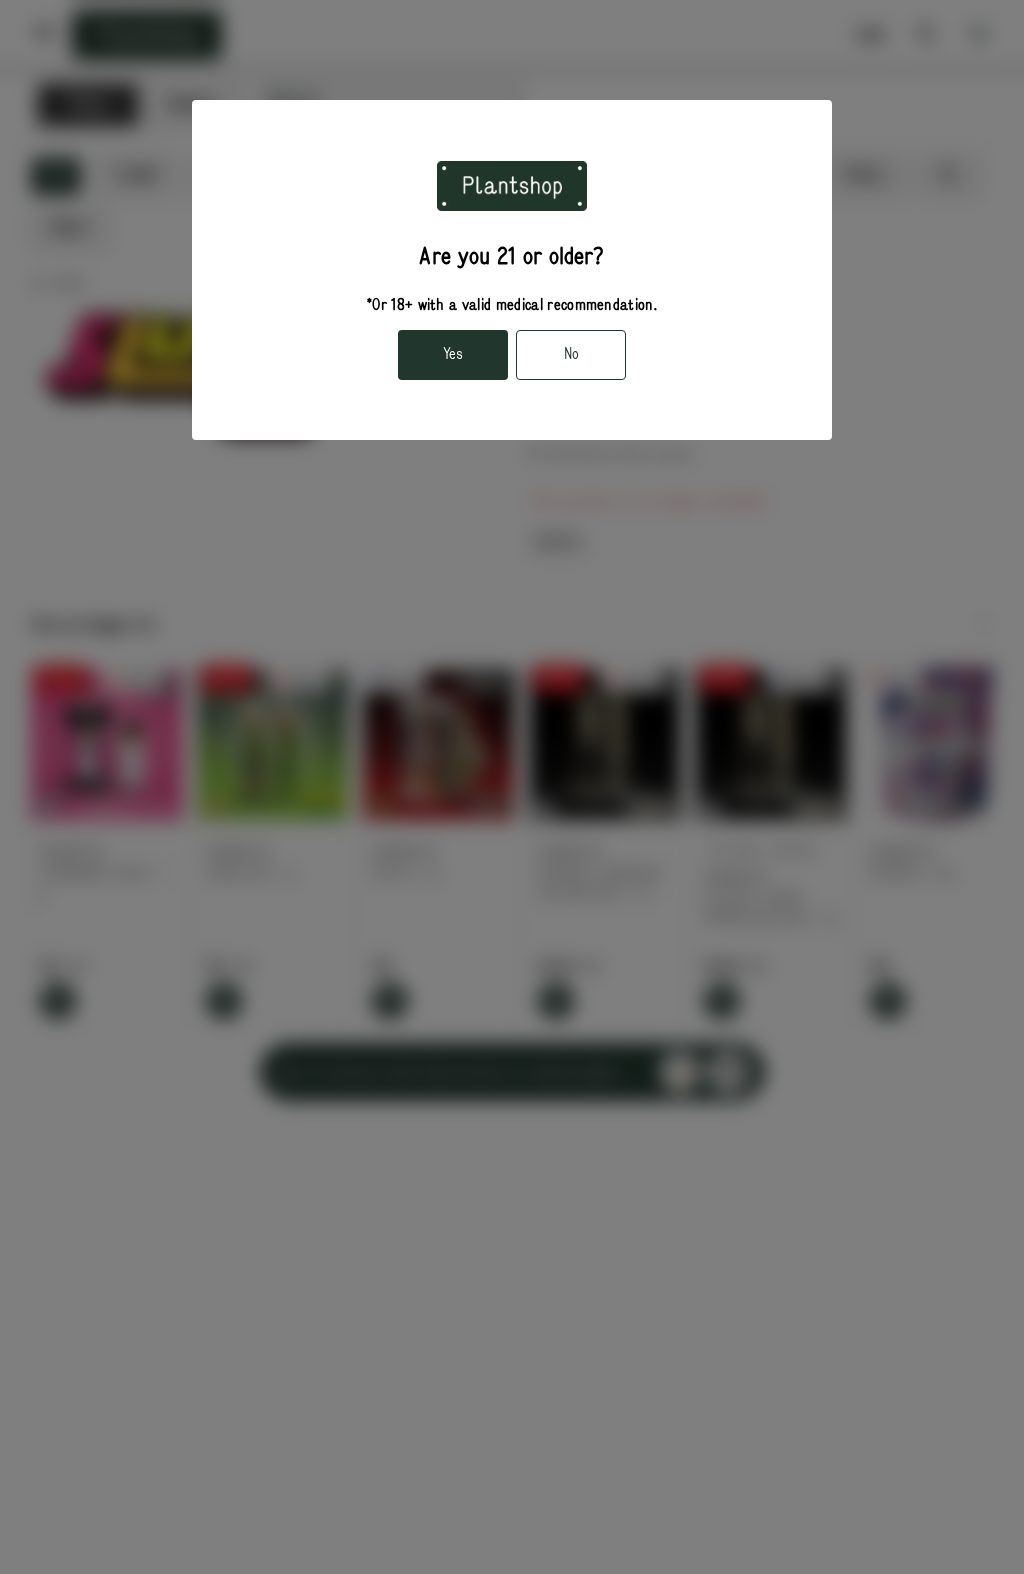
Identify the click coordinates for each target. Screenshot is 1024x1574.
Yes (453, 354)
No (571, 354)
